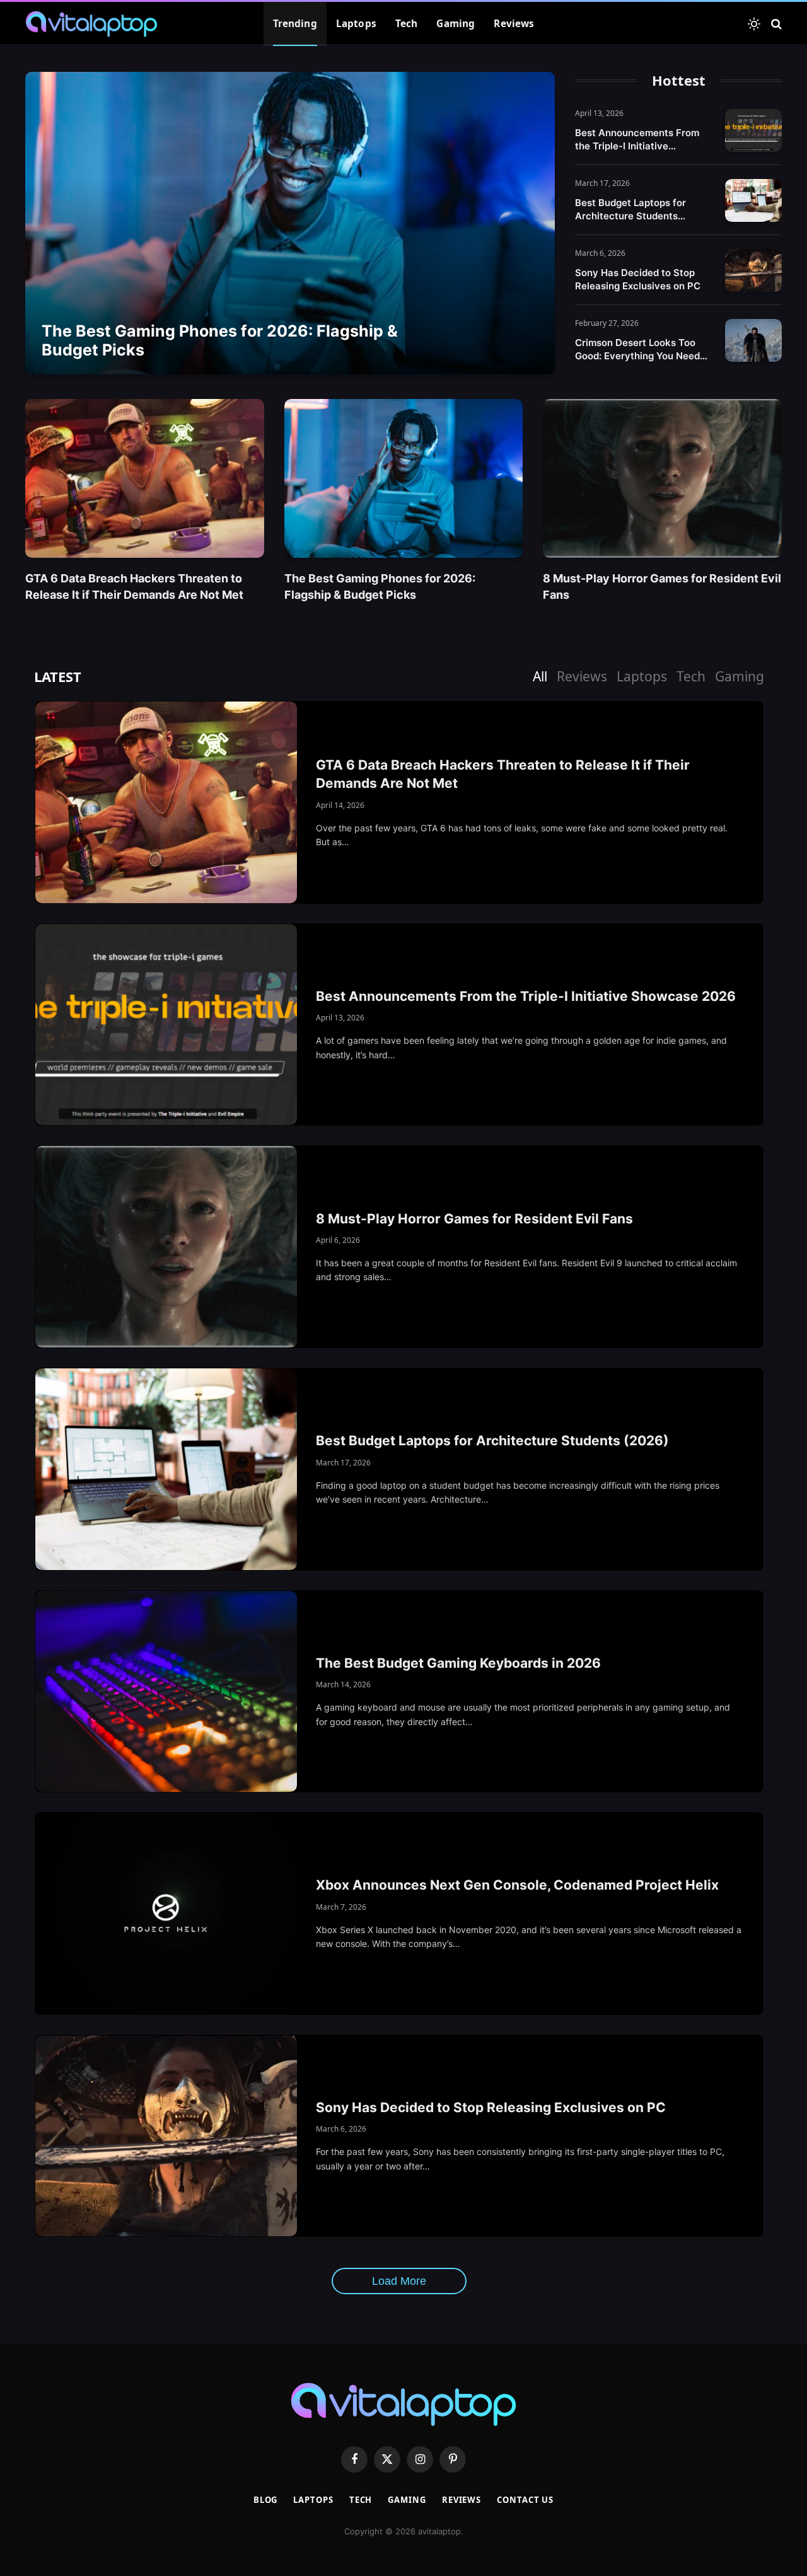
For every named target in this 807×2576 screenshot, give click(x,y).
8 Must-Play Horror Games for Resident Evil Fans (662, 586)
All (540, 676)
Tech (407, 24)
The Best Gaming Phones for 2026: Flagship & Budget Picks (220, 340)
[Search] (775, 24)
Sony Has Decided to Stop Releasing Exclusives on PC (638, 279)
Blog (266, 2500)
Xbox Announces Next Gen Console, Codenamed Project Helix (517, 1885)
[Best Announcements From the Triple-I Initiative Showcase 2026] (753, 130)
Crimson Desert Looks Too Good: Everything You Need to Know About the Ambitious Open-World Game (642, 349)
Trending (295, 24)
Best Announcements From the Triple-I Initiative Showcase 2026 (637, 140)
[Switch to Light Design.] (754, 24)
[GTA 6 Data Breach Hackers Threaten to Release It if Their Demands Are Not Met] (145, 478)
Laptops (356, 24)
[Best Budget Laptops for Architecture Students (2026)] (753, 200)
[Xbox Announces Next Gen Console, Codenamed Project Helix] (166, 1914)
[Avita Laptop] (91, 24)
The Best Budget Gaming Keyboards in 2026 (458, 1663)
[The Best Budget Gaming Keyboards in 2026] (166, 1692)
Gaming (456, 24)
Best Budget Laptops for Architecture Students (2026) (630, 210)
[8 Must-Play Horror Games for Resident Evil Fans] (662, 478)
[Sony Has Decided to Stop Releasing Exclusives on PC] (753, 270)
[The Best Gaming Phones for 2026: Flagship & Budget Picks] (290, 223)
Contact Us (525, 2500)
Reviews (514, 24)
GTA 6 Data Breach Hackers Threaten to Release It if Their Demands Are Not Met (134, 586)
